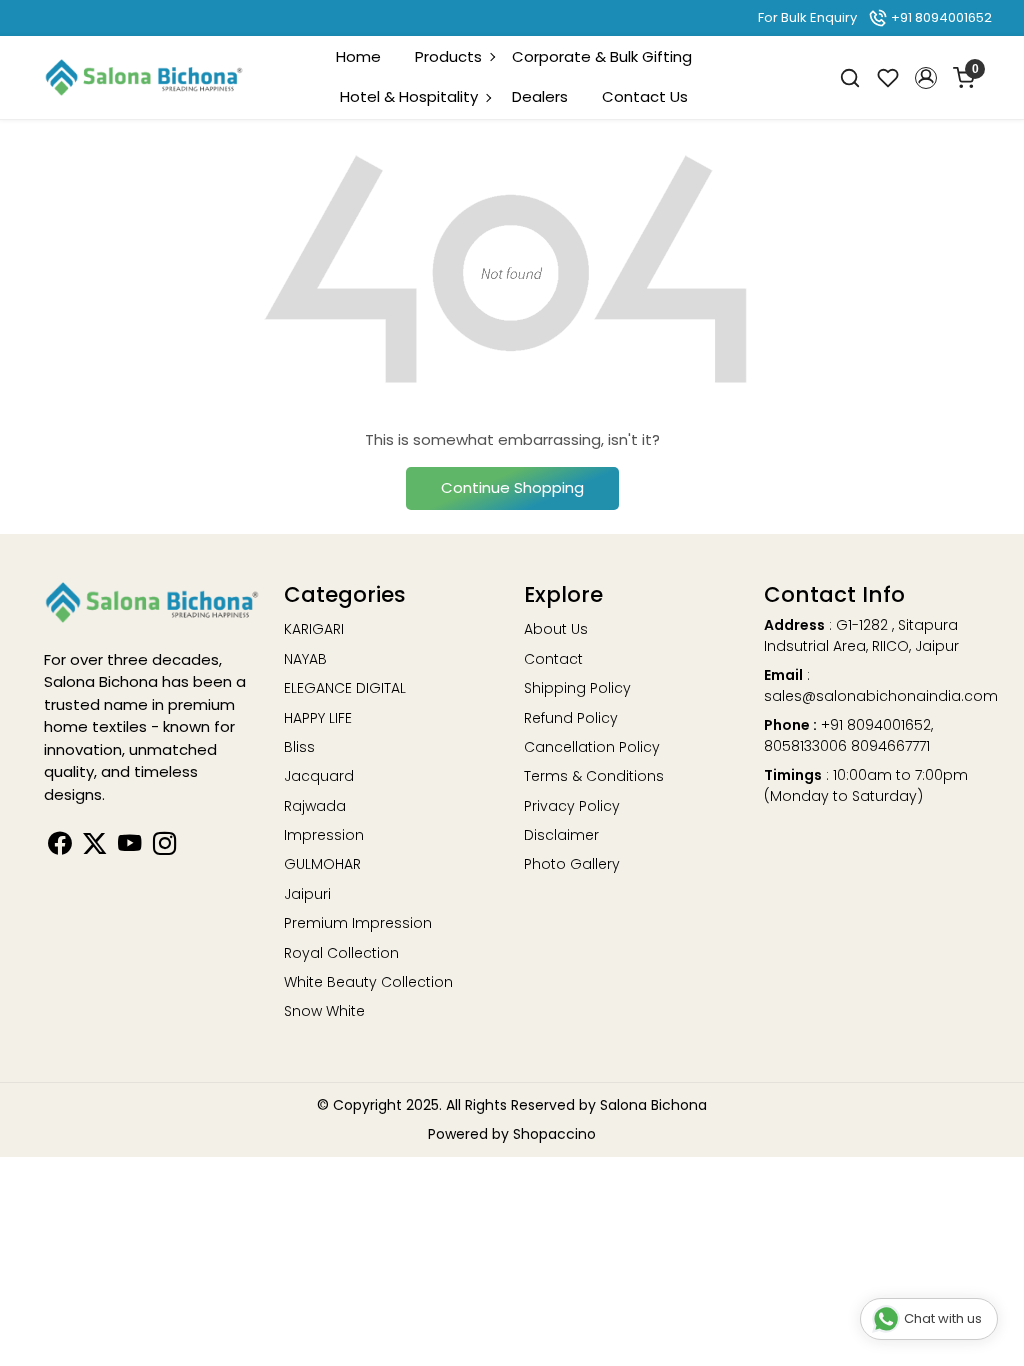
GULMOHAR (322, 864)
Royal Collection (341, 953)
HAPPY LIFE (318, 718)
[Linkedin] (94, 847)
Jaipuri (307, 894)
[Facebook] (59, 847)
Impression (324, 835)
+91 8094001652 (940, 17)
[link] (850, 77)
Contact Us (645, 96)
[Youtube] (129, 847)
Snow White (324, 1011)
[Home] (144, 78)
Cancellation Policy (592, 747)
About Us (556, 629)
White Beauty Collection (368, 982)
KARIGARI (314, 629)
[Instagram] (164, 847)
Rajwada (315, 806)
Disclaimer (561, 835)
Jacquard (319, 776)
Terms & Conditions (594, 776)
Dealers (540, 96)
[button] (926, 78)
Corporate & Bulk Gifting (602, 56)
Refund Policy (571, 718)
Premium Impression (358, 923)
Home (358, 56)
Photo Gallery (572, 864)
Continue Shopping (512, 487)
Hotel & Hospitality (409, 96)
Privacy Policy (572, 806)
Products (448, 56)
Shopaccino (554, 1134)
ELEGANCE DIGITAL (345, 688)
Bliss (299, 747)
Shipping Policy (577, 688)
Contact (553, 659)
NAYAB (305, 659)
